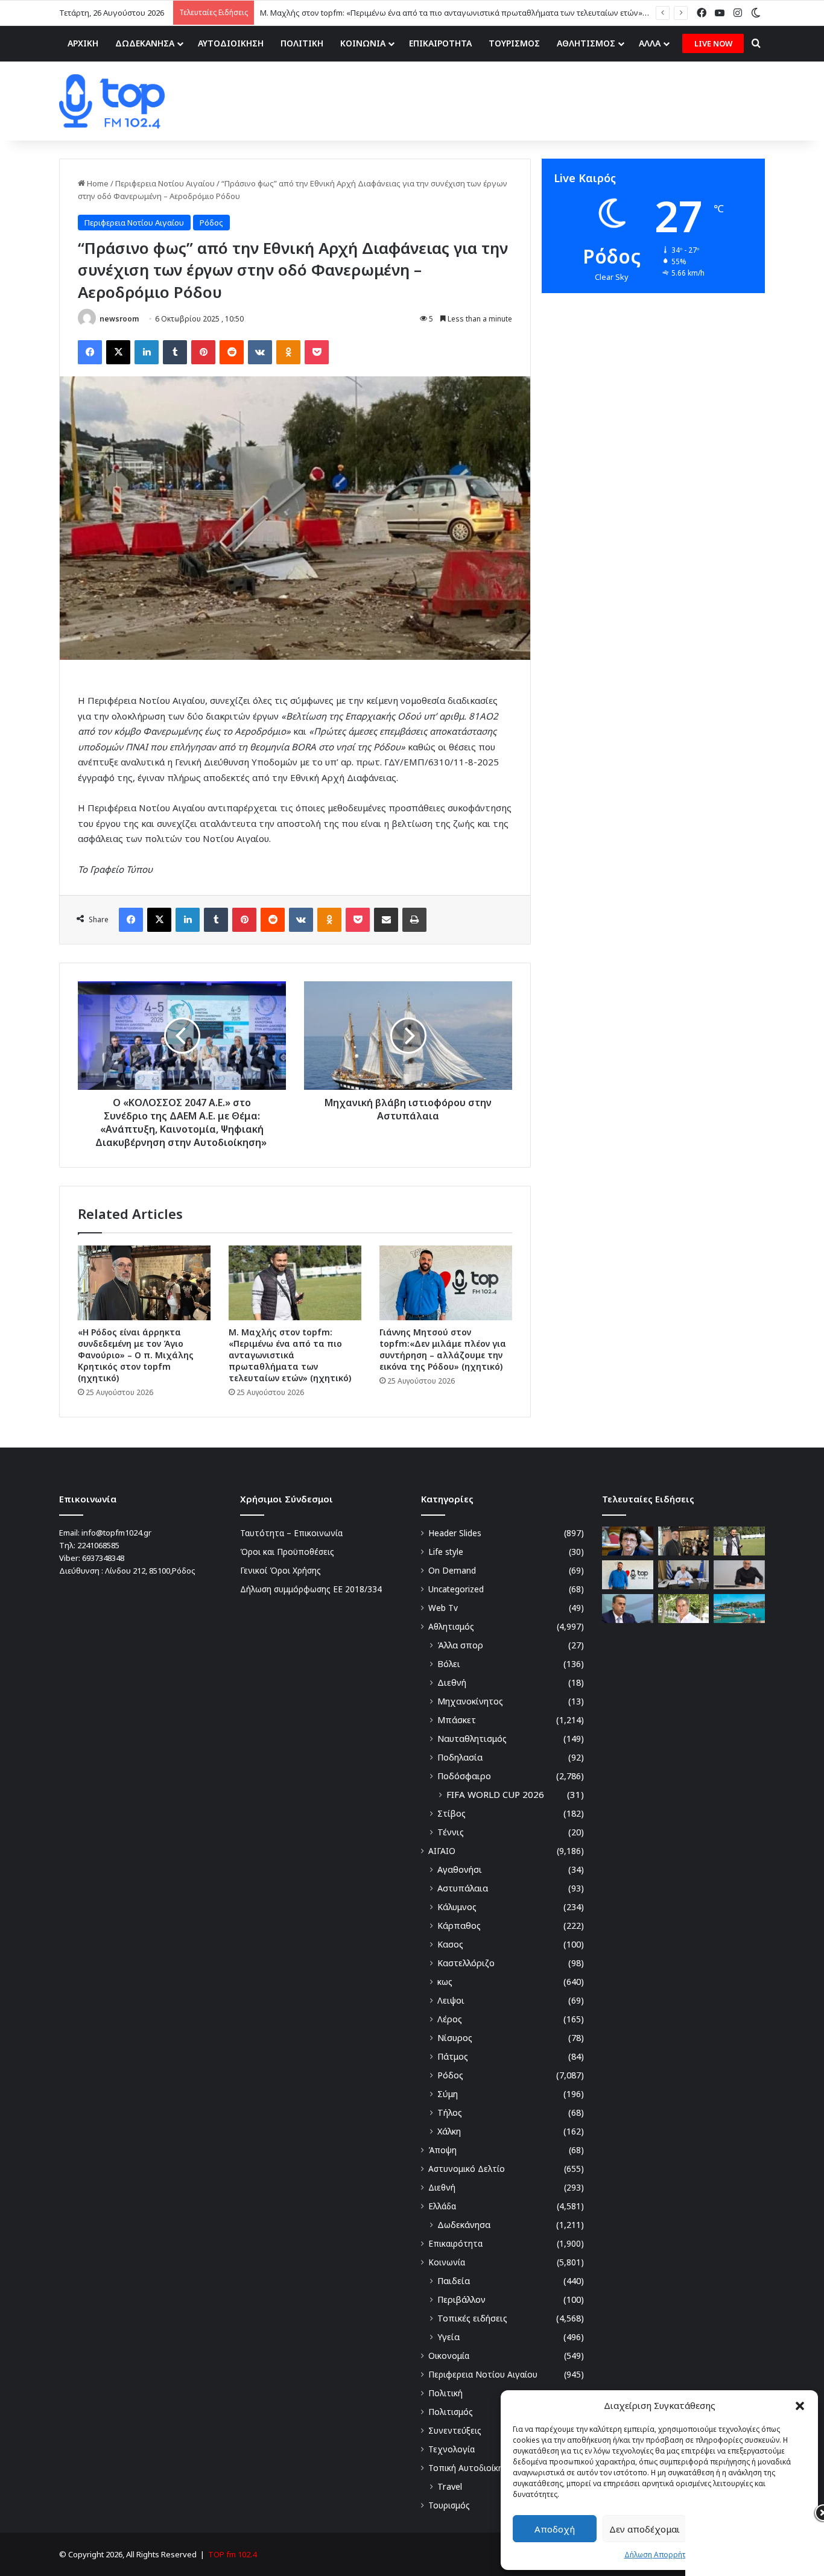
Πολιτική (445, 2393)
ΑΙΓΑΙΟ (442, 1851)
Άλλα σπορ (460, 1645)
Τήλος (450, 2112)
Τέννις (451, 1832)
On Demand (452, 1570)
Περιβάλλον (461, 2299)
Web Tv (443, 1608)
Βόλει (449, 1664)
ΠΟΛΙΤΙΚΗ (302, 43)
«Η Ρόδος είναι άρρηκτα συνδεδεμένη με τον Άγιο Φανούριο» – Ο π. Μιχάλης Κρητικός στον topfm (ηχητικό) (136, 1355)
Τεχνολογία (452, 2449)
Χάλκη (449, 2131)
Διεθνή (452, 1682)
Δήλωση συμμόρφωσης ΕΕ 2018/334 (311, 1589)
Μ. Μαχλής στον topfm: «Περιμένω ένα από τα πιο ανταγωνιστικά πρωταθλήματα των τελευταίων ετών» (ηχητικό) (290, 1355)
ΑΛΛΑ (650, 43)
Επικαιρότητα (455, 2243)
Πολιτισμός (451, 2412)
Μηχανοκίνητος (470, 1701)
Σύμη (448, 2094)
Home (97, 183)
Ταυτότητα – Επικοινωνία (291, 1533)
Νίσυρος (455, 2038)
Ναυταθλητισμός (472, 1739)
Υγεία (448, 2337)
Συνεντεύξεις (455, 2430)
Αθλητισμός (451, 1626)
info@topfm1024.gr (116, 1533)
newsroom (119, 319)
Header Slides (455, 1533)
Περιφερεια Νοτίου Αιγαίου (165, 183)
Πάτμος (453, 2056)
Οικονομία (449, 2356)
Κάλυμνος (457, 1907)
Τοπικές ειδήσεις (472, 2318)
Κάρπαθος (459, 1926)
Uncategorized (456, 1589)
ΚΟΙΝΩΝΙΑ (363, 43)
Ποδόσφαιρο (464, 1776)
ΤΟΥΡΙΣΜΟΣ (514, 43)
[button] (800, 2406)
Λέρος (450, 2019)
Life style (446, 1552)
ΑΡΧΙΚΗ (83, 43)
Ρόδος (211, 223)
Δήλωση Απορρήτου (660, 2555)
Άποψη (442, 2150)
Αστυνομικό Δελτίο (467, 2169)
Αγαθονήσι (460, 1869)
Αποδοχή (555, 2529)
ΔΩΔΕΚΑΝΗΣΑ (145, 43)
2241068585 (98, 1545)
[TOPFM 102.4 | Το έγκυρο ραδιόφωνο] (112, 101)
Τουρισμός (449, 2505)
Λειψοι (451, 2000)
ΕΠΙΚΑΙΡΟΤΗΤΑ (440, 43)
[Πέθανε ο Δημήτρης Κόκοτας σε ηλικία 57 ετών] (684, 1609)
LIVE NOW (713, 43)
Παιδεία (454, 2281)
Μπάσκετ (457, 1720)
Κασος (450, 1944)
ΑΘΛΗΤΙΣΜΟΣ (586, 43)
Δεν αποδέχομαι (645, 2529)
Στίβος (452, 1813)
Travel (450, 2486)
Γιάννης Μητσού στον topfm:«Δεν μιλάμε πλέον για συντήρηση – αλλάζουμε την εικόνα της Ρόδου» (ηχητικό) (443, 1349)
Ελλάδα (442, 2206)
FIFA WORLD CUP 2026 (495, 1794)
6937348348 (103, 1558)
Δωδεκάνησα (464, 2225)
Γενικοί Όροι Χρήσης (280, 1570)
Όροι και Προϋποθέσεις (287, 1552)
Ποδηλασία (460, 1757)
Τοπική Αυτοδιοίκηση (471, 2468)
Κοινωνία (447, 2262)
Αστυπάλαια (463, 1888)
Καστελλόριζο (466, 1963)
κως (445, 1982)
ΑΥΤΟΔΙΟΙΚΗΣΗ (231, 43)
